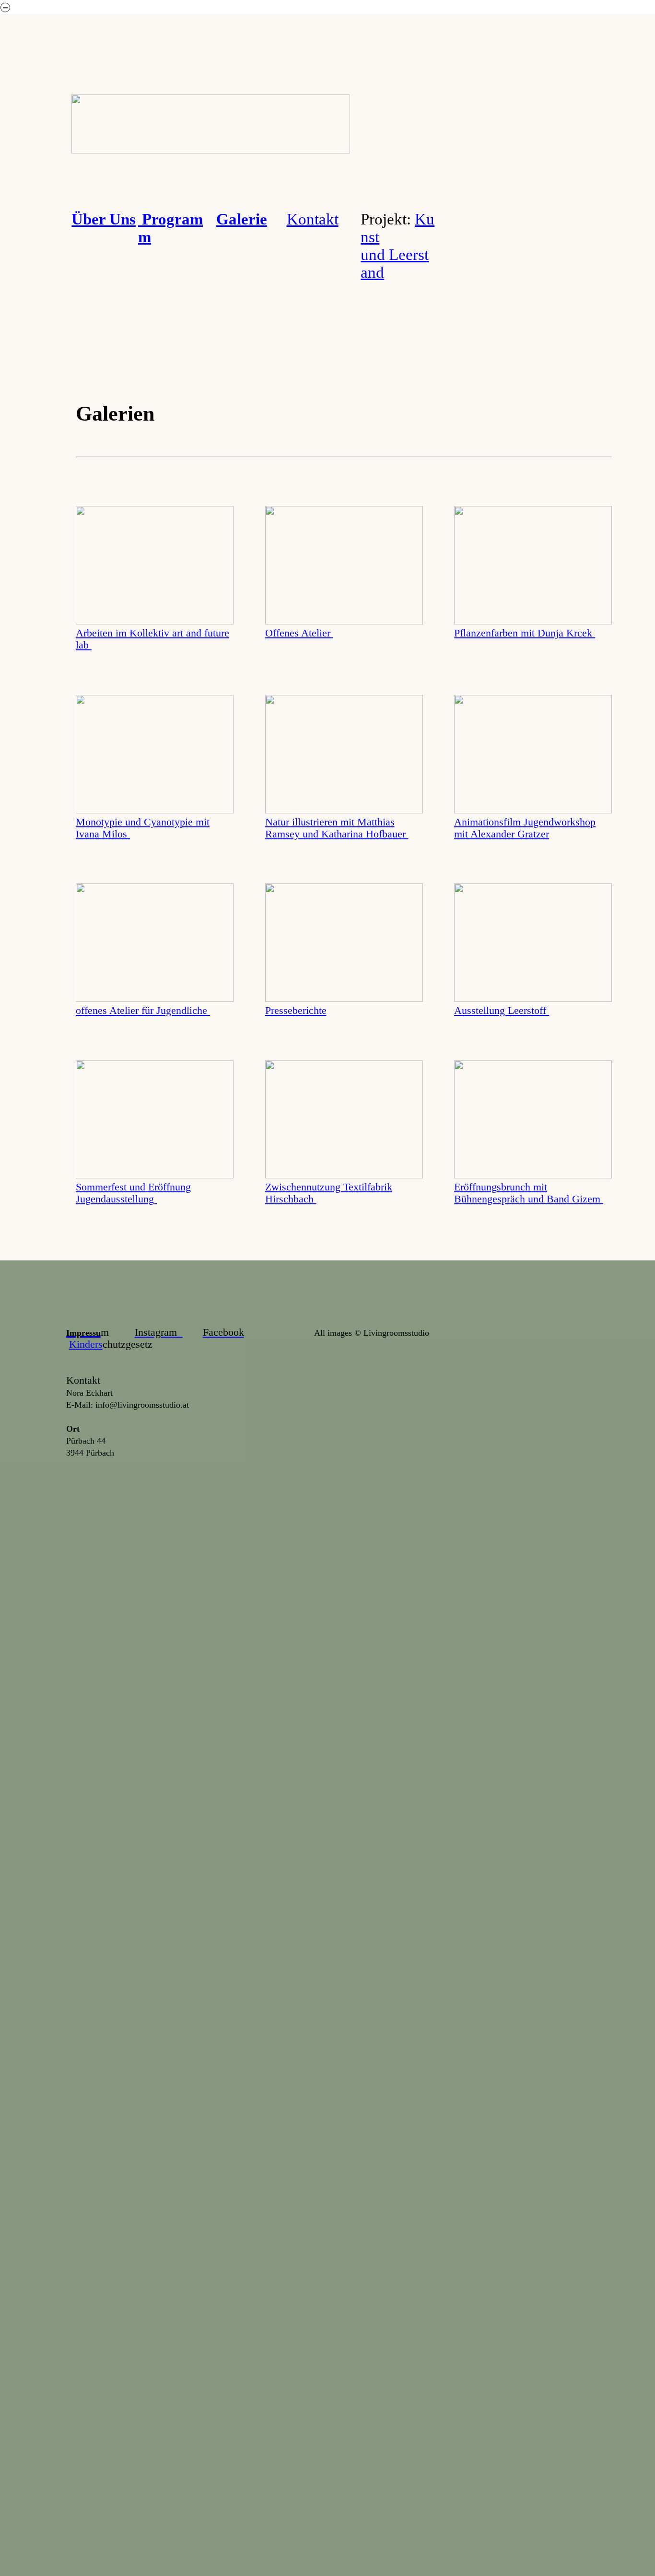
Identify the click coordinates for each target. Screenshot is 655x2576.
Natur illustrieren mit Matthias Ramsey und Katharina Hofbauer (337, 828)
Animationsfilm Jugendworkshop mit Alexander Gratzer (525, 828)
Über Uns (104, 219)
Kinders (86, 1344)
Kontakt (313, 219)
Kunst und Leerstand (398, 246)
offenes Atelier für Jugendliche (143, 1011)
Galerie (242, 219)
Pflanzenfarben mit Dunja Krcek (525, 633)
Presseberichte (296, 1011)
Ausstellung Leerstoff (502, 1011)
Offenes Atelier (299, 633)
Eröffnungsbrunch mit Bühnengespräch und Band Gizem (529, 1193)
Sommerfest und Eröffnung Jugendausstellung (133, 1193)
